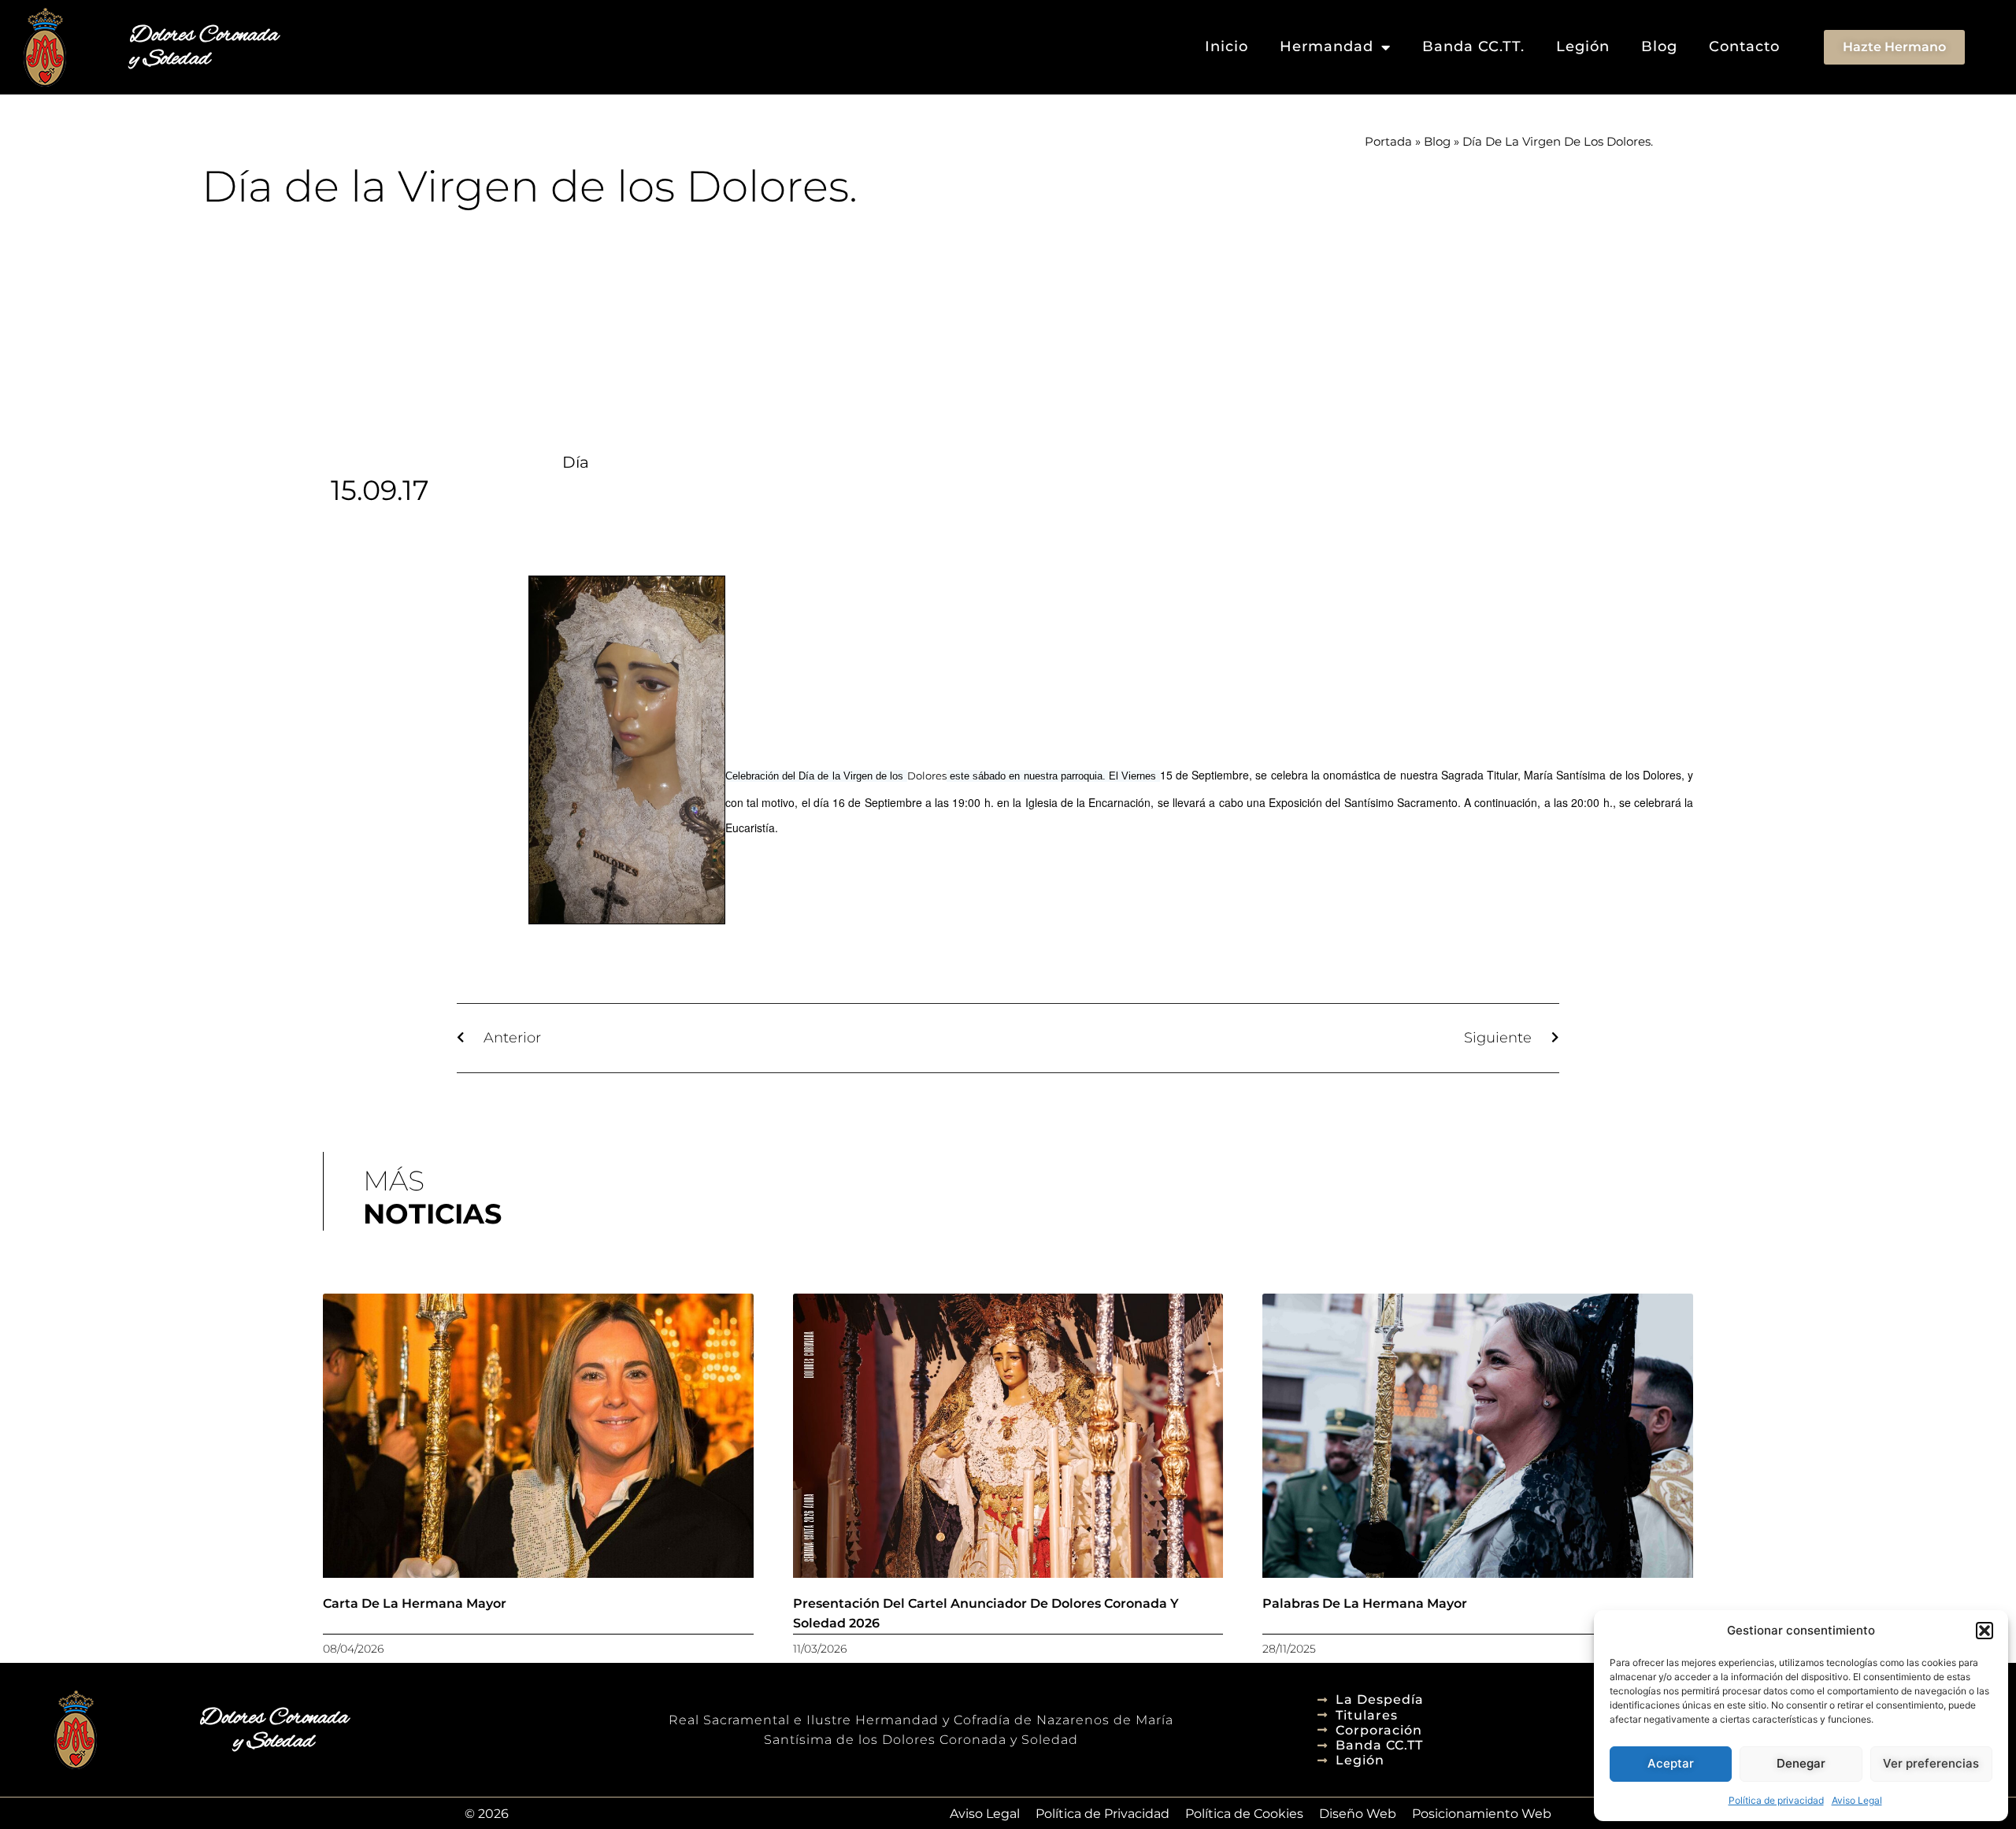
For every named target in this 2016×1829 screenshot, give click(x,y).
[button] (1984, 1631)
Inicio (1227, 46)
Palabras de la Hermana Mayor (1365, 1603)
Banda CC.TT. (1473, 46)
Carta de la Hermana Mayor (415, 1603)
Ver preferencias (1931, 1763)
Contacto (1744, 46)
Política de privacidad (1776, 1800)
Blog (1659, 46)
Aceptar (1671, 1763)
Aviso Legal (1857, 1800)
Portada (1388, 141)
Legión (1583, 46)
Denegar (1801, 1763)
